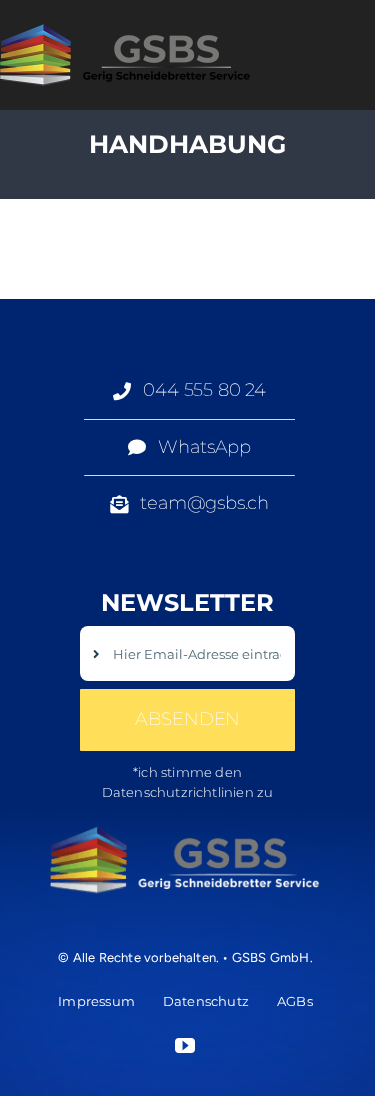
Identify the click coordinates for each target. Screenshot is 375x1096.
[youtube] (185, 1046)
